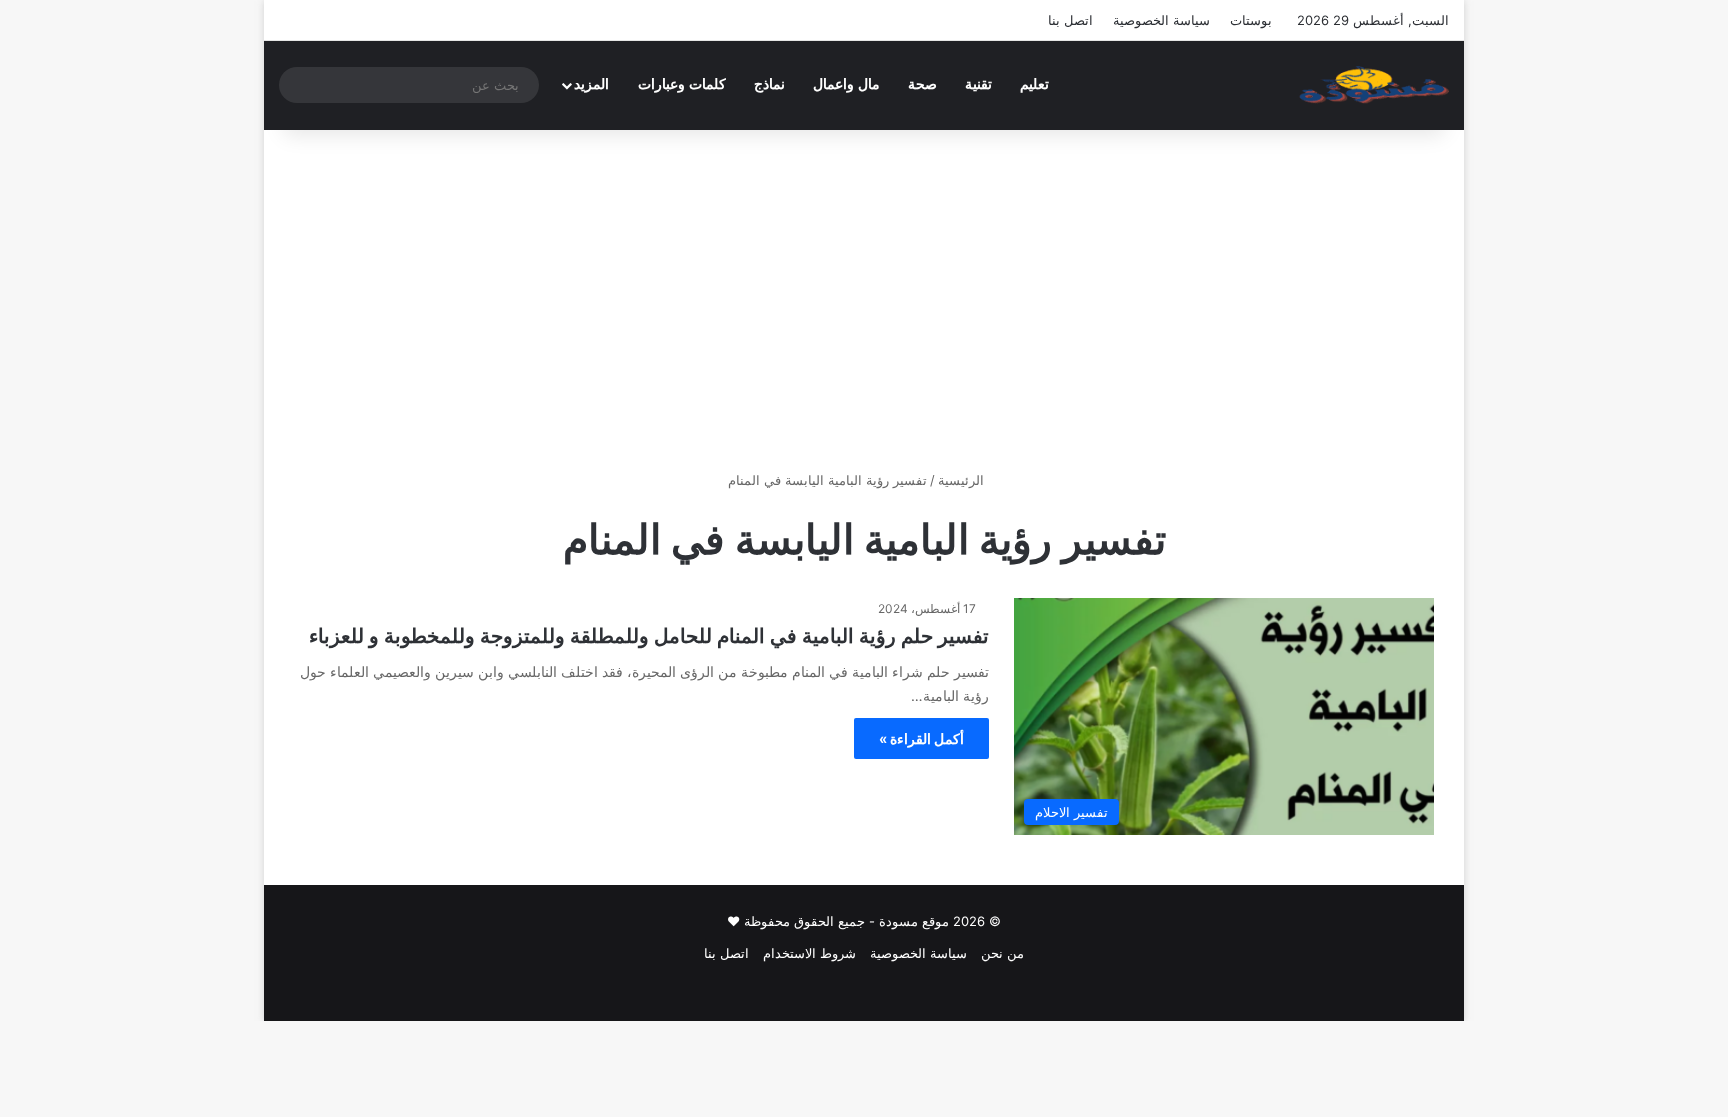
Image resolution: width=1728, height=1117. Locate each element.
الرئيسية (963, 480)
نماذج (769, 84)
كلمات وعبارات (682, 84)
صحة (922, 84)
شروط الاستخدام (809, 953)
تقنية (978, 84)
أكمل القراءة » (921, 738)
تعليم (1034, 84)
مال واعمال (846, 84)
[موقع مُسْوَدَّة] (1374, 85)
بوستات (1251, 20)
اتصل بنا (1070, 20)
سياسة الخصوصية (1161, 20)
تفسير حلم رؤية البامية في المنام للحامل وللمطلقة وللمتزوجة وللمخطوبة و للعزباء (649, 636)
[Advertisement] (864, 300)
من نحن (1002, 953)
